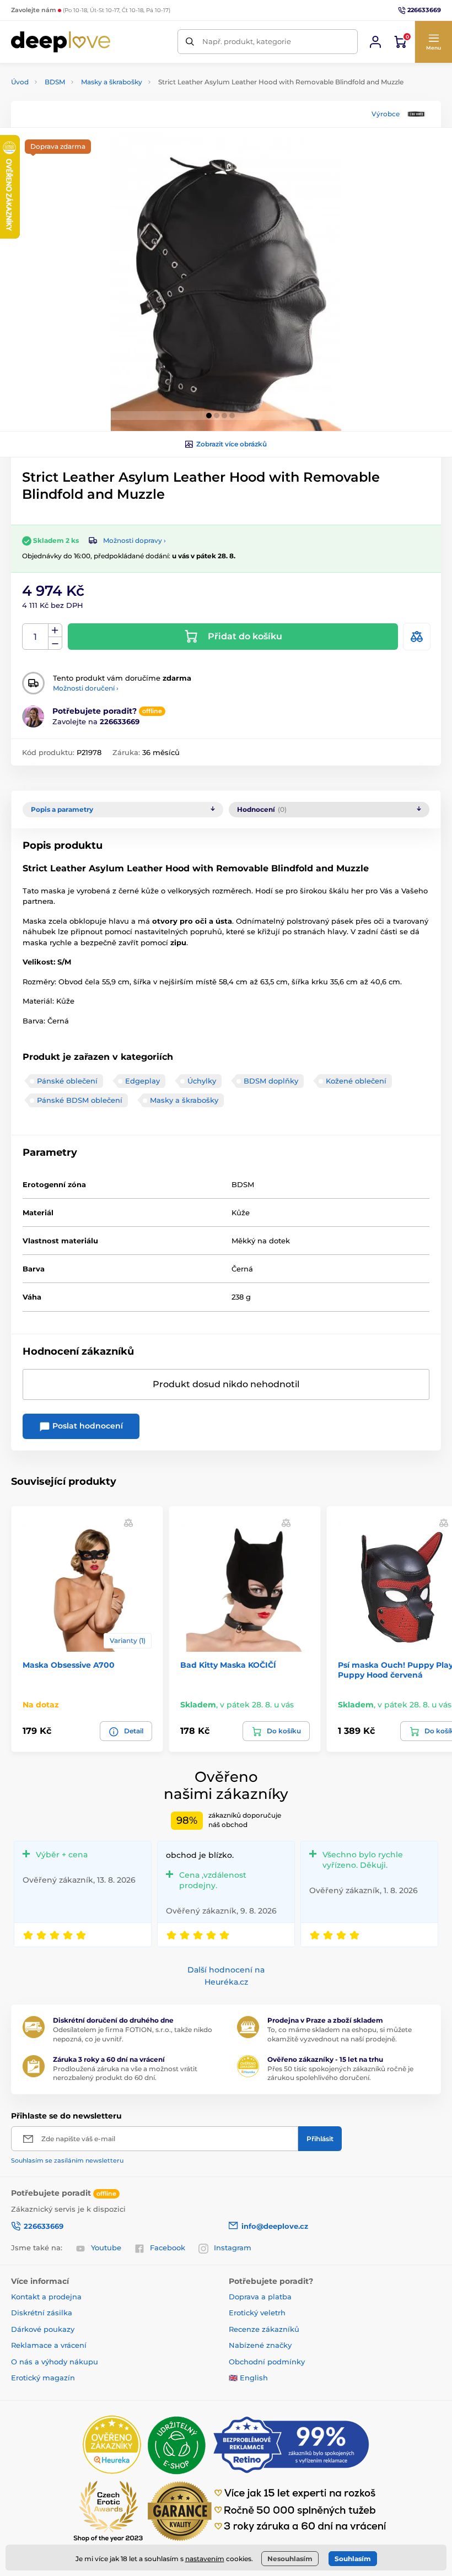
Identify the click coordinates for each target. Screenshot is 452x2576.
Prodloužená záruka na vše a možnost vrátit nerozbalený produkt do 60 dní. (125, 2073)
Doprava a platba (260, 2297)
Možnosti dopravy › (134, 540)
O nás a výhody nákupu (55, 2362)
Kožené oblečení (356, 1081)
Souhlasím (353, 2559)
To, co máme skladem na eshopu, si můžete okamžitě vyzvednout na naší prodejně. (340, 2034)
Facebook (168, 2248)
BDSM (55, 82)
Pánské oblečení (67, 1081)
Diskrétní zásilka (42, 2313)
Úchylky (202, 1081)
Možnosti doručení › (86, 688)
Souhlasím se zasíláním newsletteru (67, 2160)
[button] (433, 42)
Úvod (20, 82)
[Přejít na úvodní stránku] (61, 42)
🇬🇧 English (248, 2378)
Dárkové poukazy (43, 2329)
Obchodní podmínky (267, 2362)
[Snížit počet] (55, 643)
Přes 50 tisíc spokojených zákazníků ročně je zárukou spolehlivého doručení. (340, 2073)
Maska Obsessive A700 (69, 1665)
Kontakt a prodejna (46, 2297)
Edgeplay (142, 1081)
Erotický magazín (43, 2378)
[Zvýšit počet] (55, 630)
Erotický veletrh (257, 2313)
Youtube (106, 2248)
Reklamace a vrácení (49, 2345)
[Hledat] (190, 42)
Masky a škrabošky (112, 82)
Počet (36, 637)
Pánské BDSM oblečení (80, 1100)
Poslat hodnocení (87, 1426)
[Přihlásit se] (375, 42)
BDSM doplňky (271, 1081)
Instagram (233, 2248)
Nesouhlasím (290, 2559)
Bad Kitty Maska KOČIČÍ (228, 1665)
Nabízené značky (260, 2345)
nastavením (205, 2559)
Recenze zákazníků (264, 2329)
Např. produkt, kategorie (247, 41)
